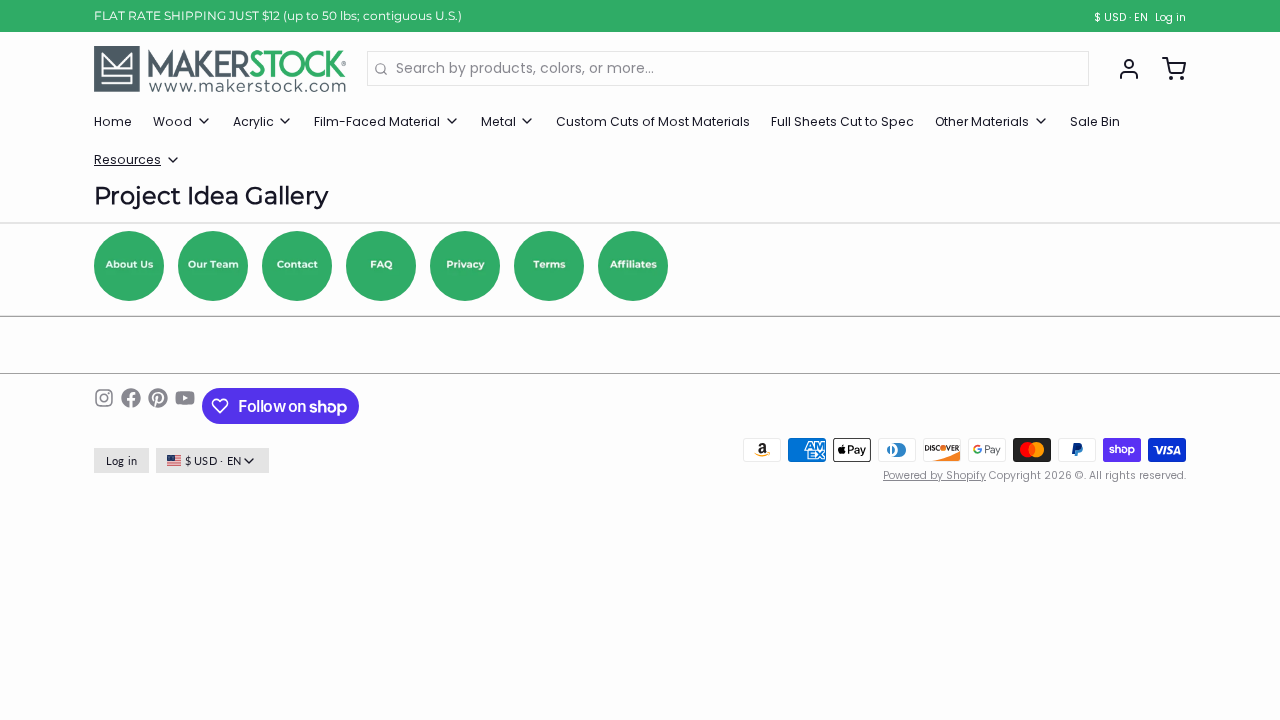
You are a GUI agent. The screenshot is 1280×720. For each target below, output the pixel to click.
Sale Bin (1095, 121)
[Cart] (1167, 69)
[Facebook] (131, 406)
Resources (127, 159)
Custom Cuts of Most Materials (653, 121)
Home (113, 121)
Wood (172, 121)
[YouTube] (185, 406)
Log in (1170, 18)
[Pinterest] (158, 406)
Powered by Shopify (934, 475)
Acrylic (253, 121)
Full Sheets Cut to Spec (842, 121)
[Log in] (1122, 69)
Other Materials (982, 121)
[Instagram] (104, 406)
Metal (498, 121)
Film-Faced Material (377, 121)
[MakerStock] (220, 69)
